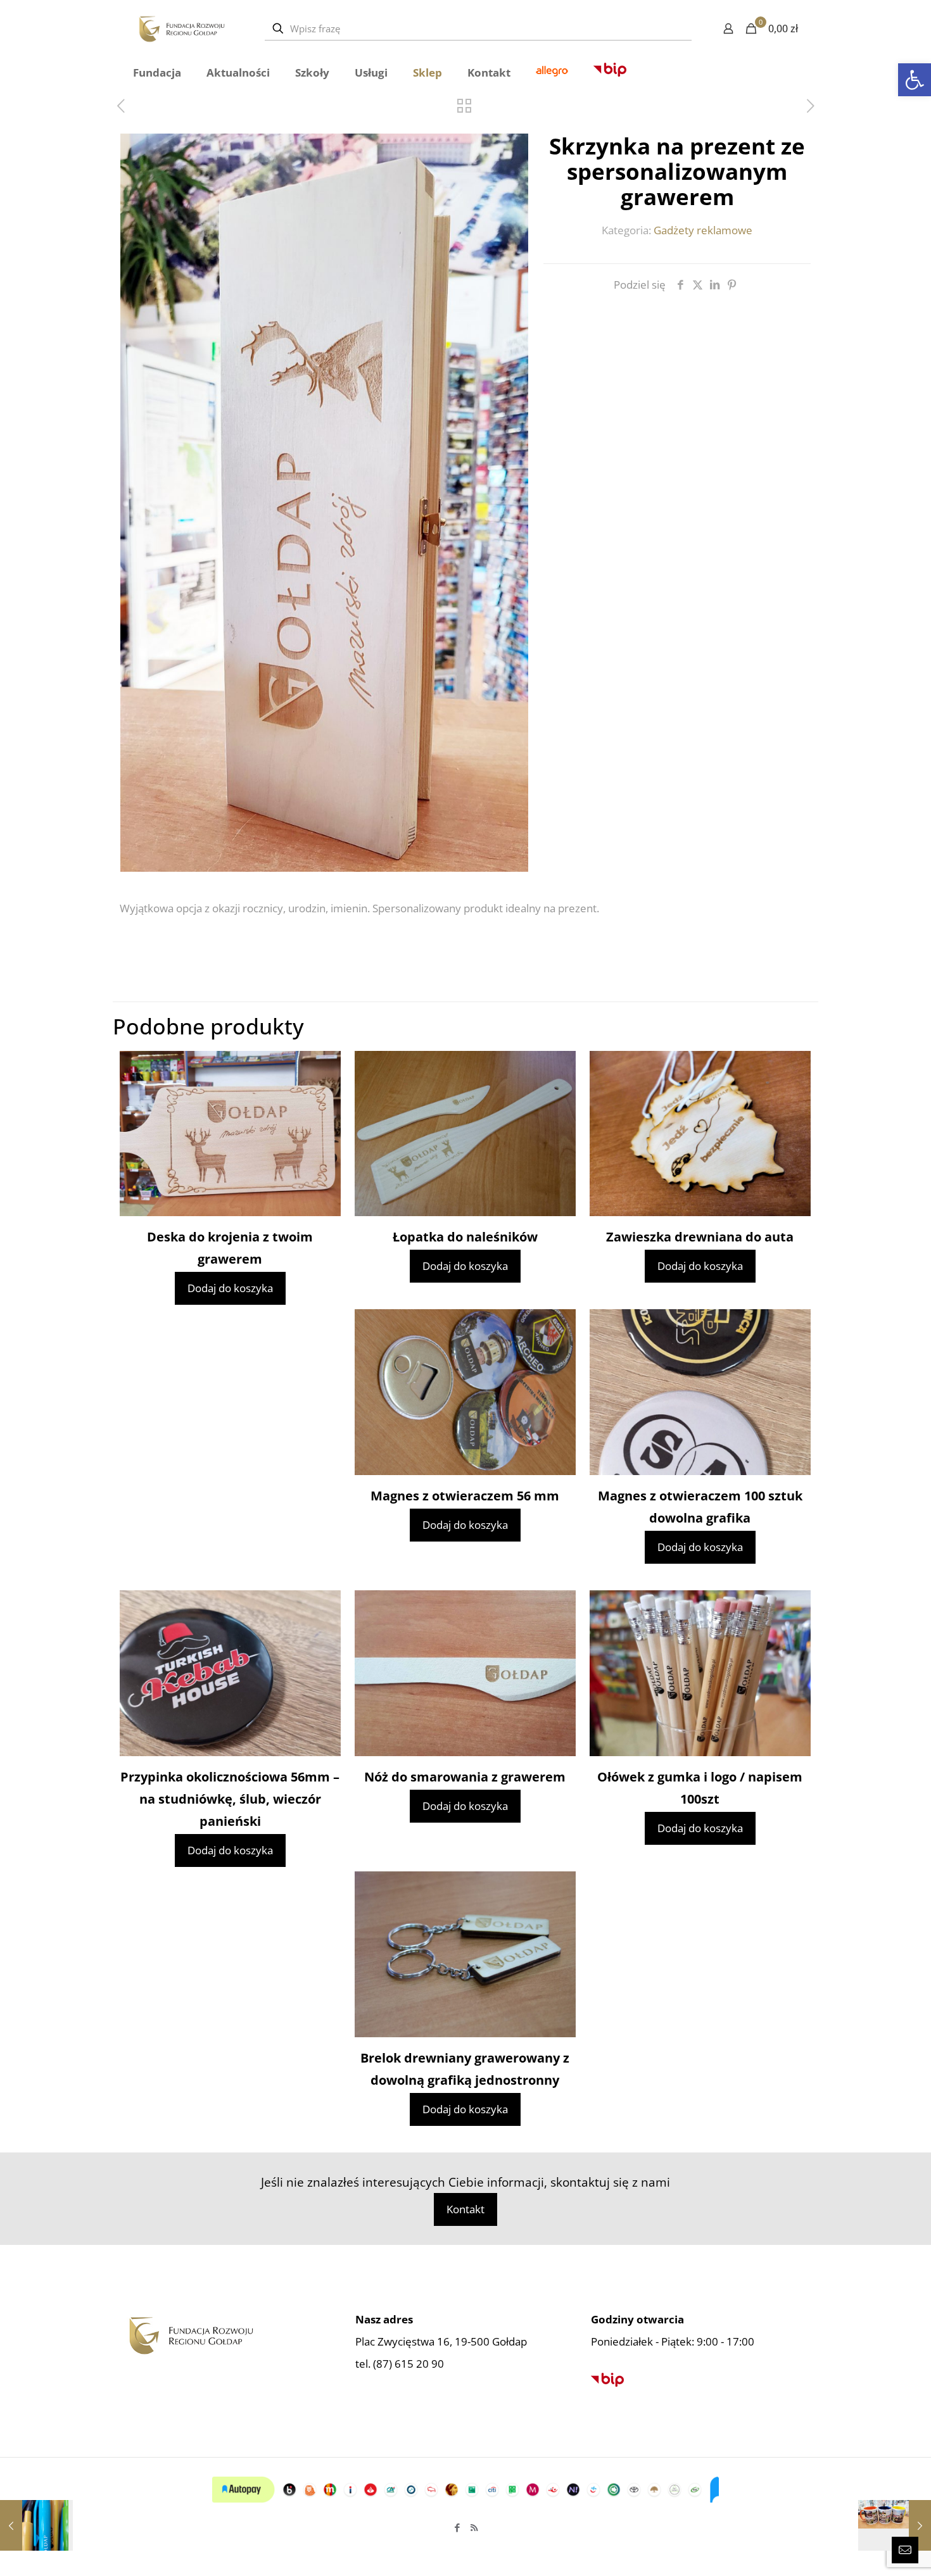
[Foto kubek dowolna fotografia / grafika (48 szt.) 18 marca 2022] (895, 2525)
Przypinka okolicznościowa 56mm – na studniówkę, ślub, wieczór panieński (230, 1799)
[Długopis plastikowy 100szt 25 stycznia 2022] (36, 2525)
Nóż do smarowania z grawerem (465, 1777)
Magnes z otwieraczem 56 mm (465, 1496)
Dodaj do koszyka (230, 1288)
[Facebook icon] (457, 2527)
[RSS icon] (474, 2527)
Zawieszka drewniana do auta (700, 1237)
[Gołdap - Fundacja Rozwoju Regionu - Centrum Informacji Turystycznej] (181, 28)
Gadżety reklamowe (703, 230)
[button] (915, 80)
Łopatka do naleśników (465, 1237)
